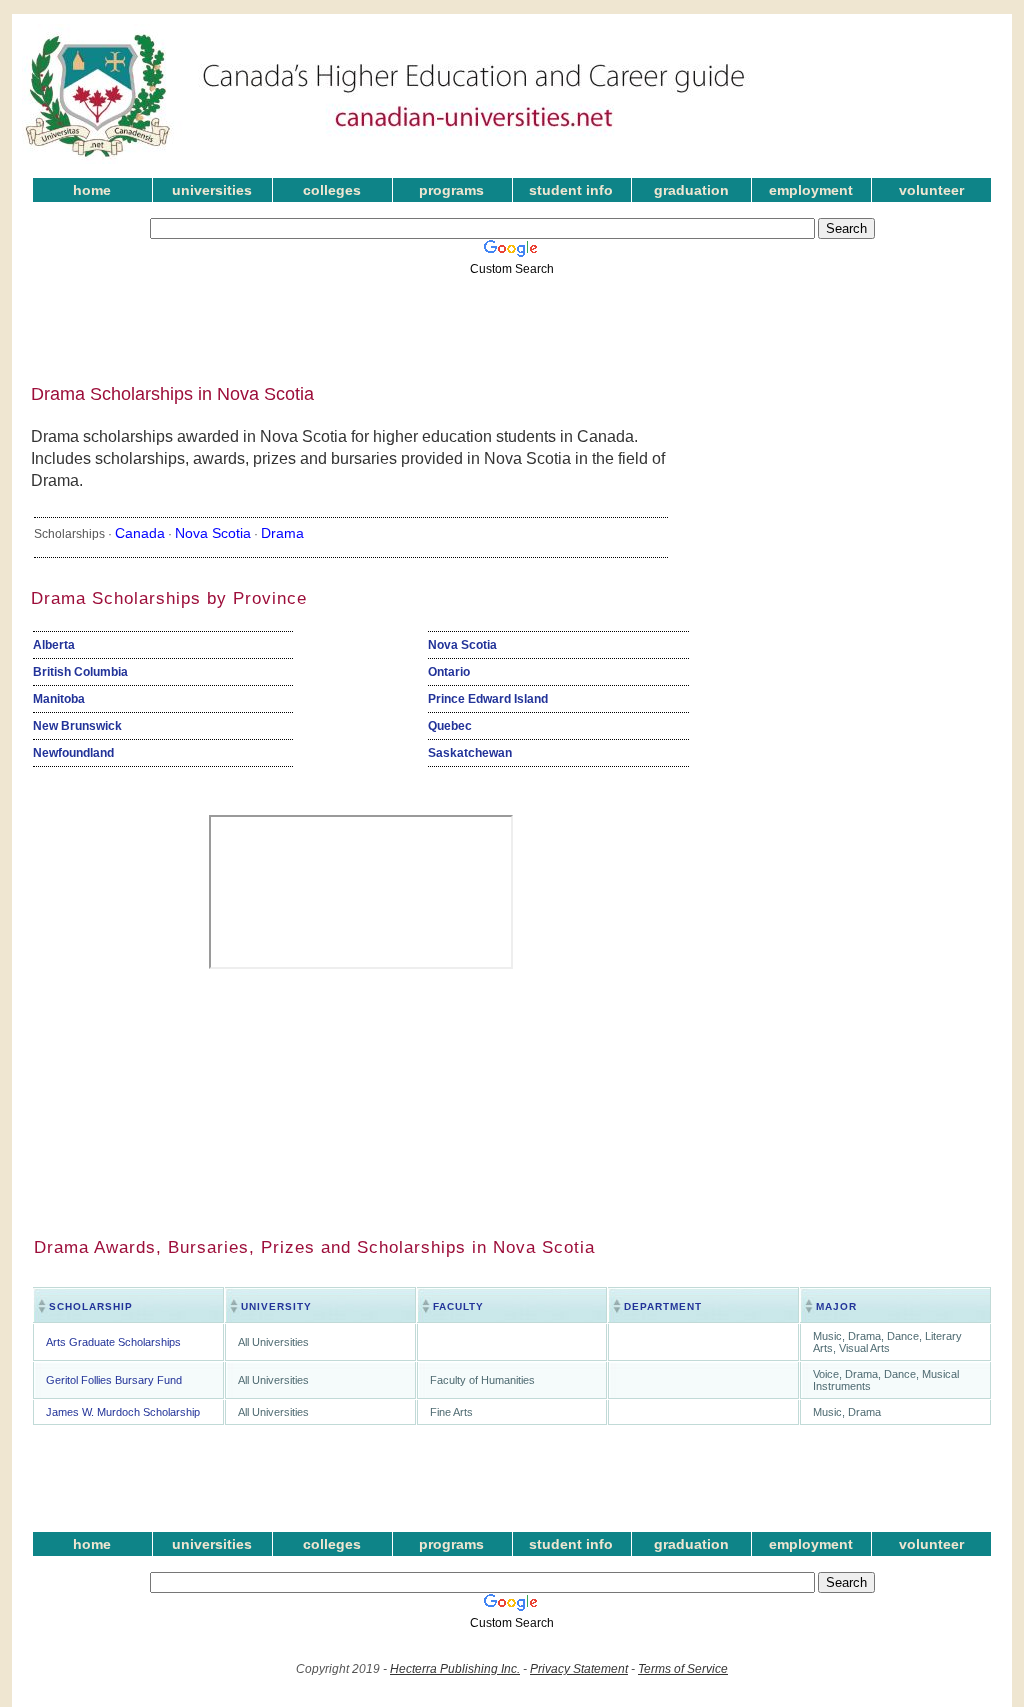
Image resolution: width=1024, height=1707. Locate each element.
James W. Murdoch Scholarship (123, 1412)
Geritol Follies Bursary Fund (114, 1380)
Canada (140, 533)
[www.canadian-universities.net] (386, 160)
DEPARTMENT (663, 1306)
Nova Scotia (213, 533)
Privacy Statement (579, 1669)
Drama (282, 533)
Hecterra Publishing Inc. (455, 1669)
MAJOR (836, 1306)
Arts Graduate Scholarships (113, 1342)
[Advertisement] (497, 323)
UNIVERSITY (276, 1306)
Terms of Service (683, 1669)
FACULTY (458, 1306)
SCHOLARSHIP (91, 1306)
